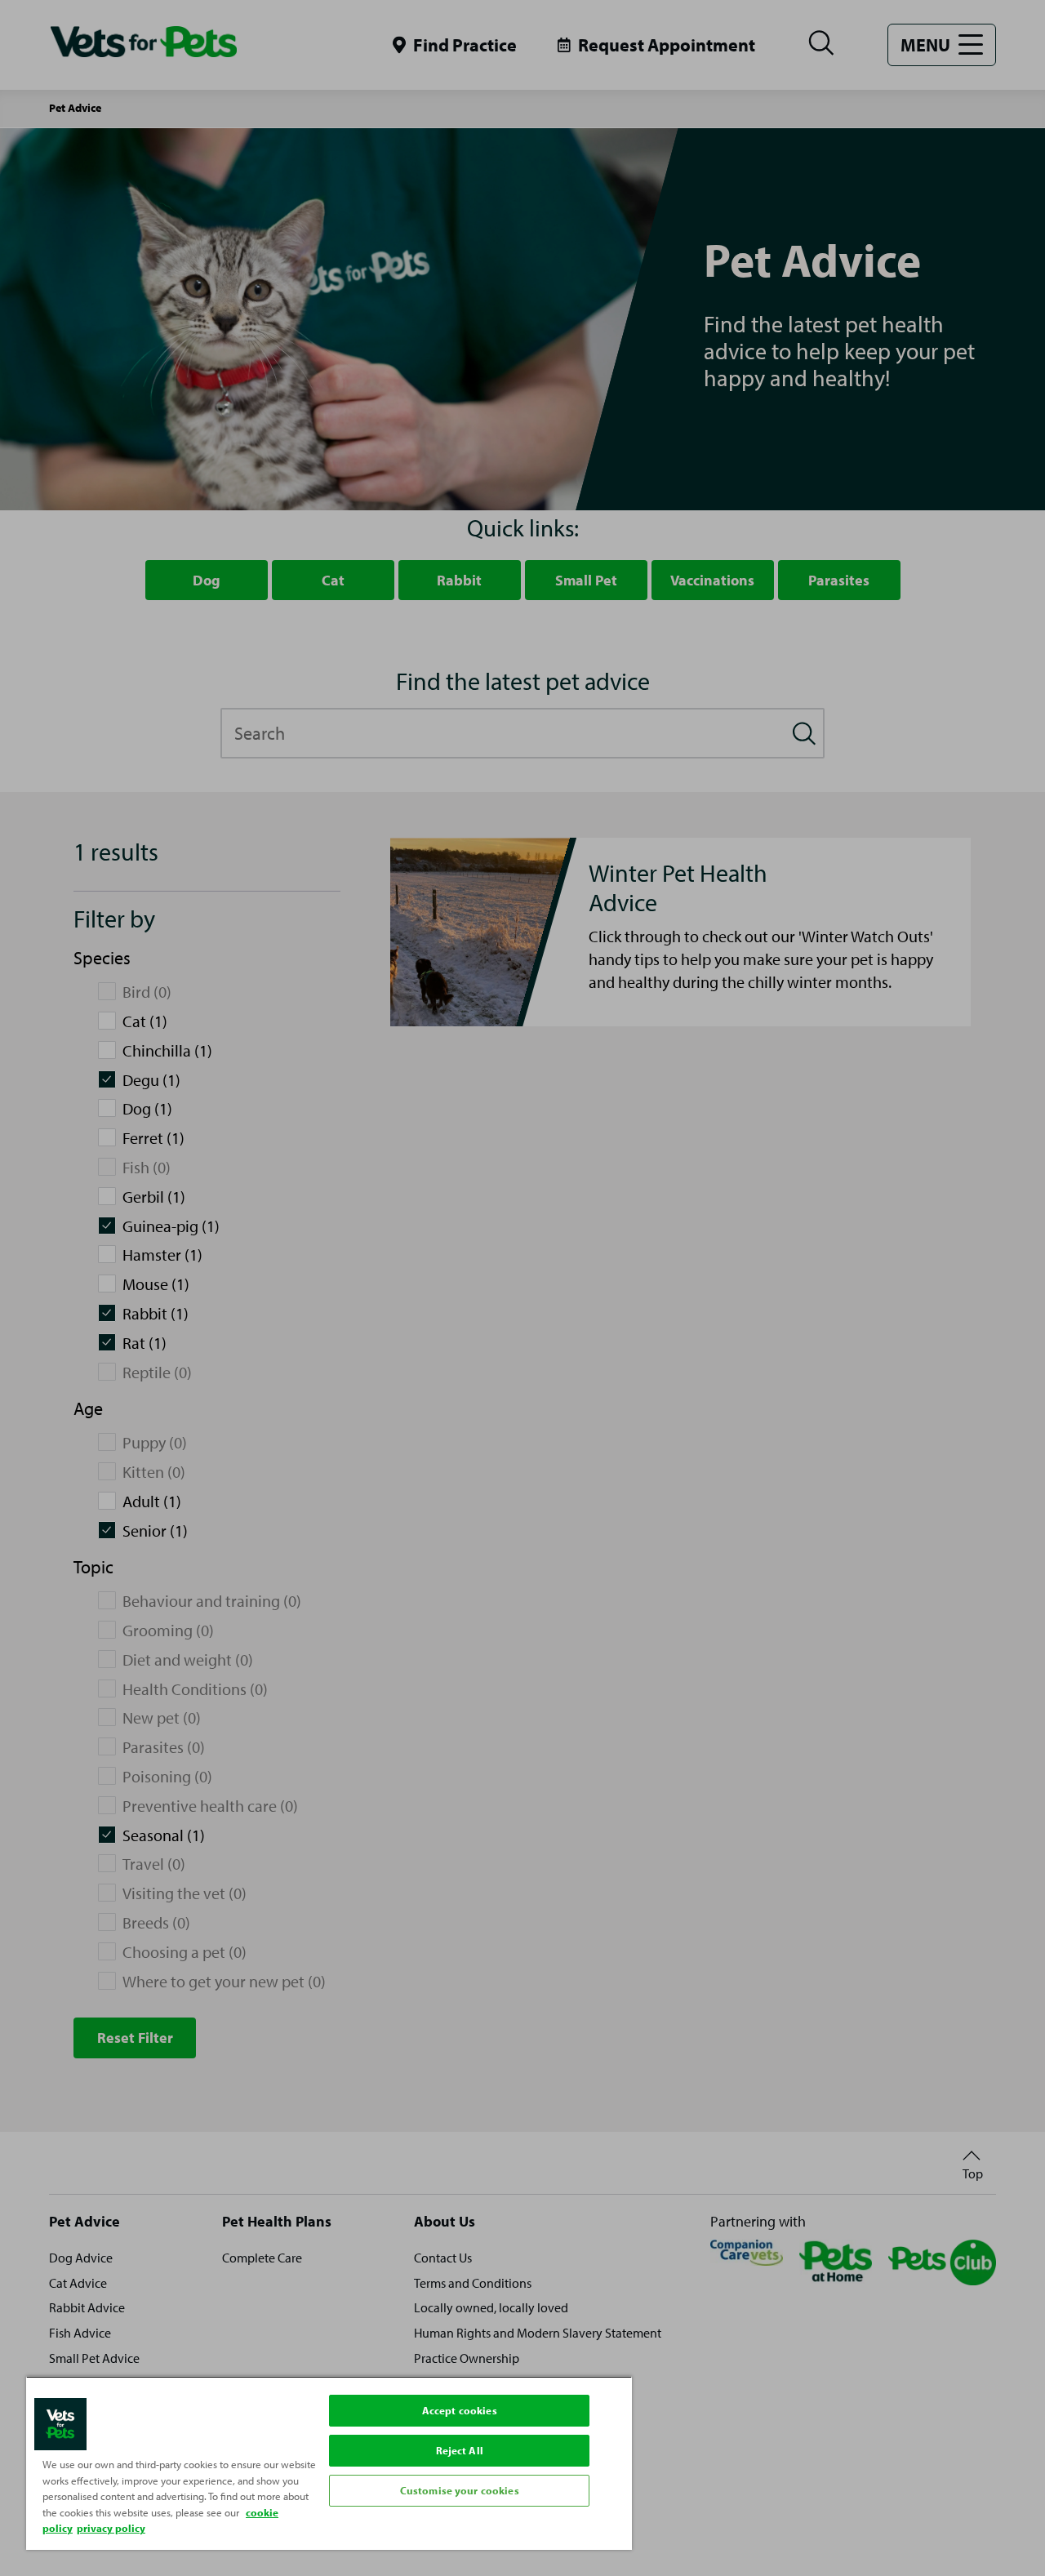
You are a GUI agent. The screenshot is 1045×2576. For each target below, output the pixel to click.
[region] (329, 2463)
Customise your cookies (460, 2490)
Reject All (460, 2450)
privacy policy (111, 2528)
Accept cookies (460, 2410)
